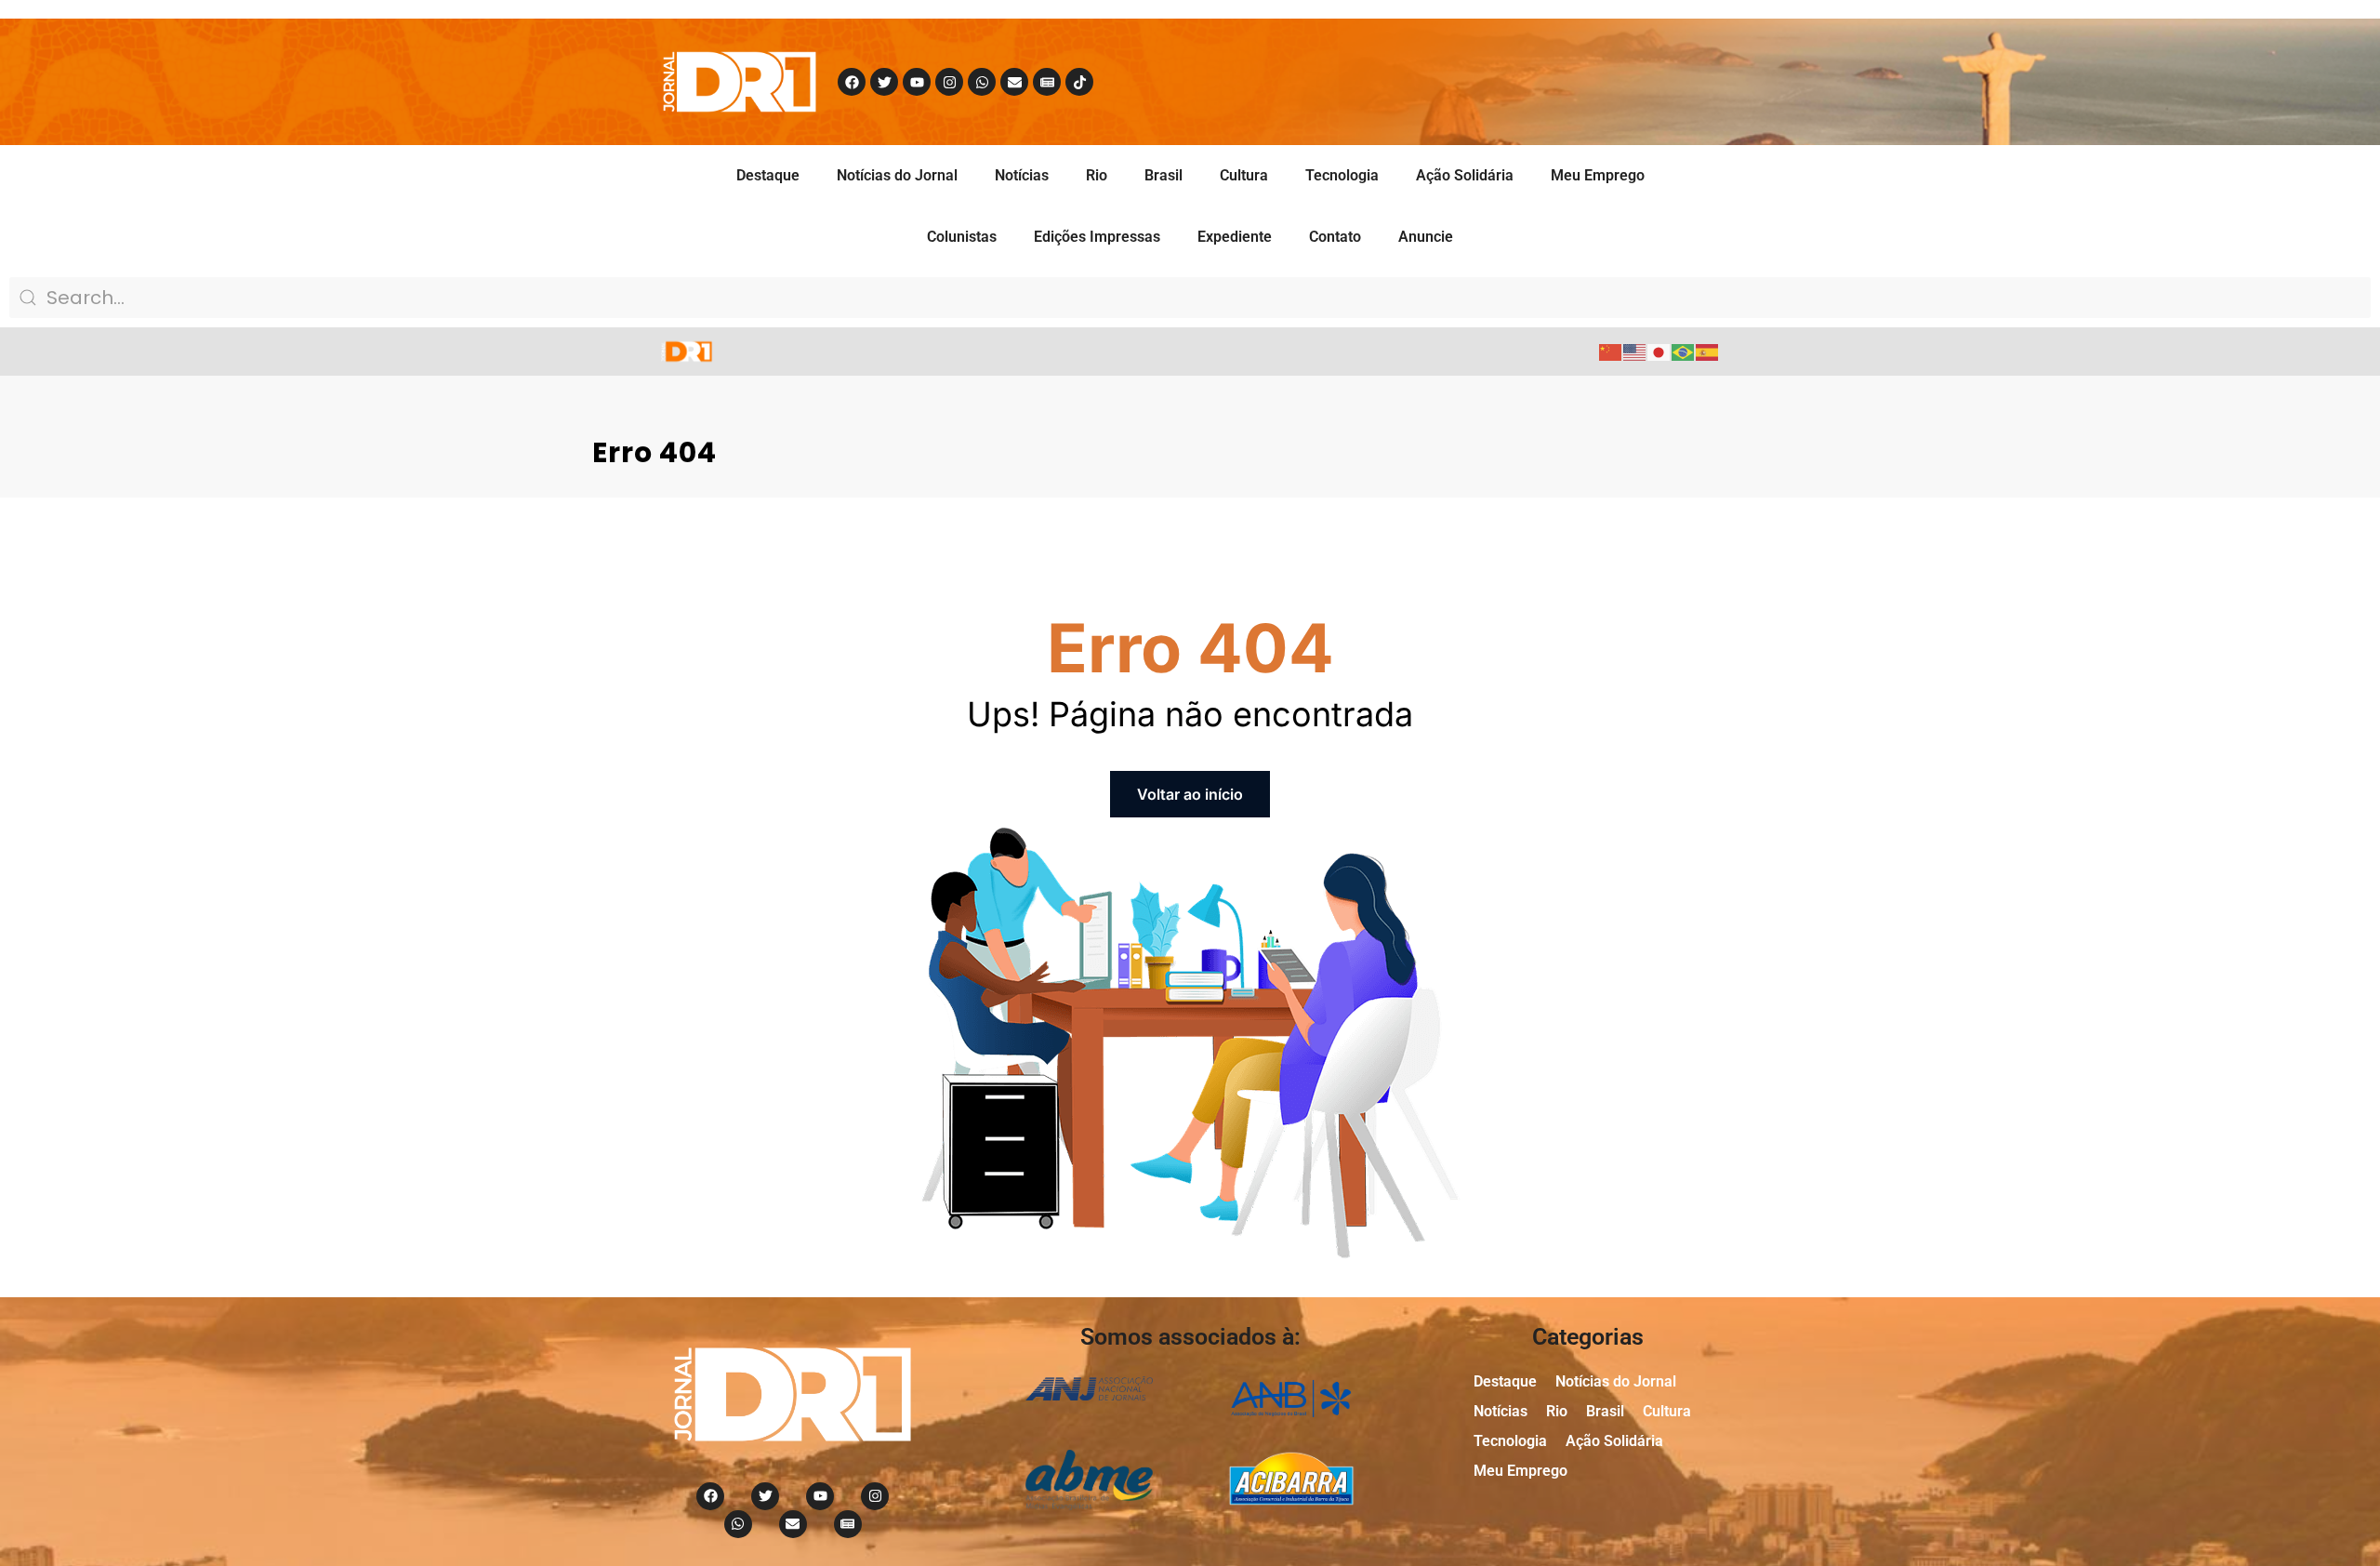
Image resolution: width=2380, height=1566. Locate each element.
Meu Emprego (1598, 175)
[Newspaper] (1047, 82)
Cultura (1244, 175)
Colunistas (962, 237)
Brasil (1164, 175)
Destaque (768, 175)
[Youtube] (917, 82)
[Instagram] (949, 82)
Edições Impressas (1097, 237)
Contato (1335, 237)
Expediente (1235, 237)
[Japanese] (1659, 351)
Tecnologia (1342, 175)
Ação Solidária (1465, 175)
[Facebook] (852, 82)
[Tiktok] (1079, 82)
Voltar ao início (1190, 794)
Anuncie (1426, 237)
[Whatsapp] (982, 82)
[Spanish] (1708, 351)
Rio (1097, 175)
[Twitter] (884, 82)
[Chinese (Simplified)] (1611, 351)
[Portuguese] (1684, 351)
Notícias (1022, 175)
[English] (1635, 351)
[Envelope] (1014, 82)
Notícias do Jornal (897, 175)
